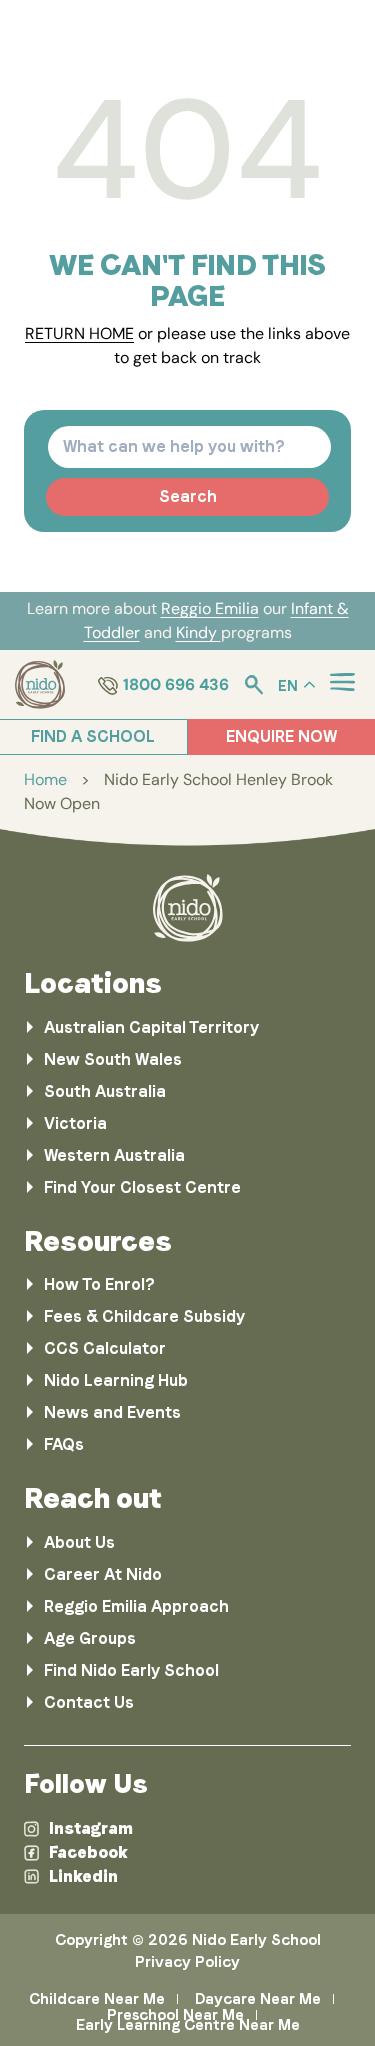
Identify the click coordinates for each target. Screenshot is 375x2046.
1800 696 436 (176, 684)
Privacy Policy (187, 1962)
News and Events (112, 1412)
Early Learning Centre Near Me (188, 2025)
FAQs (64, 1444)
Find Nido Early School (131, 1670)
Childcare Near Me (97, 1999)
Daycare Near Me (258, 1999)
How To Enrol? (99, 1284)
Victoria (75, 1123)
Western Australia (114, 1155)
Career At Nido (103, 1574)
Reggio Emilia (210, 608)
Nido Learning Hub (116, 1380)
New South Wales (113, 1059)
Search (188, 496)
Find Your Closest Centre (142, 1187)
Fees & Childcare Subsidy (144, 1316)
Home (45, 779)
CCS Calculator (105, 1348)
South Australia (105, 1091)
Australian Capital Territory (151, 1027)
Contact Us (89, 1702)
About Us (79, 1542)
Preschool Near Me (175, 2015)
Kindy (198, 632)
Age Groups (90, 1638)
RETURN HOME (79, 333)
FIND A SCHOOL (93, 736)
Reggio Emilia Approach (136, 1606)
